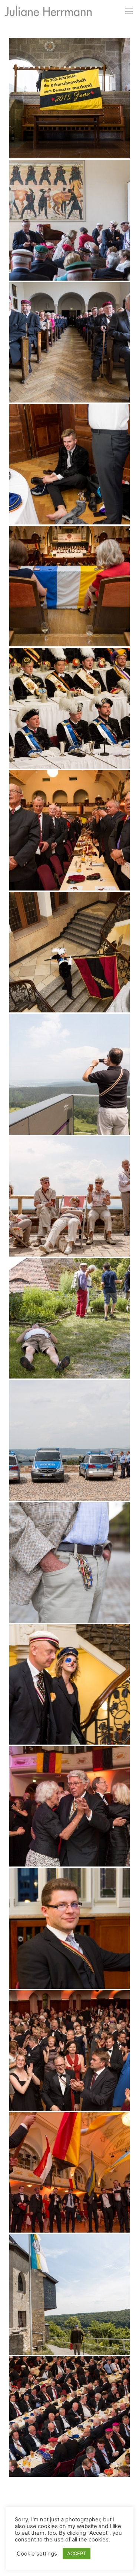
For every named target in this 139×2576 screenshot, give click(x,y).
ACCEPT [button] (77, 2553)
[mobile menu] (129, 11)
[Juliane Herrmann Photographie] (48, 13)
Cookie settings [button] (37, 2554)
